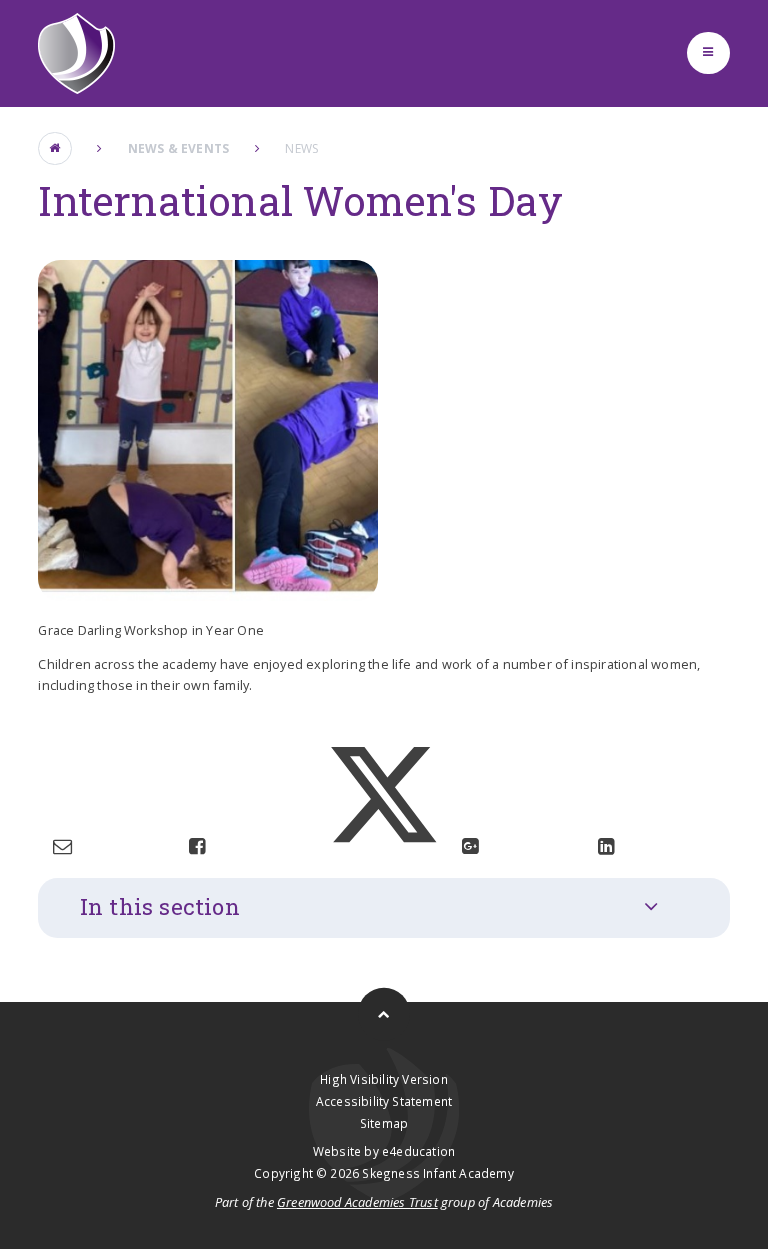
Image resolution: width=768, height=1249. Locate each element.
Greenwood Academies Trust (357, 1202)
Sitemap (384, 1123)
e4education (418, 1151)
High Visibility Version (383, 1079)
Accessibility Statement (384, 1101)
